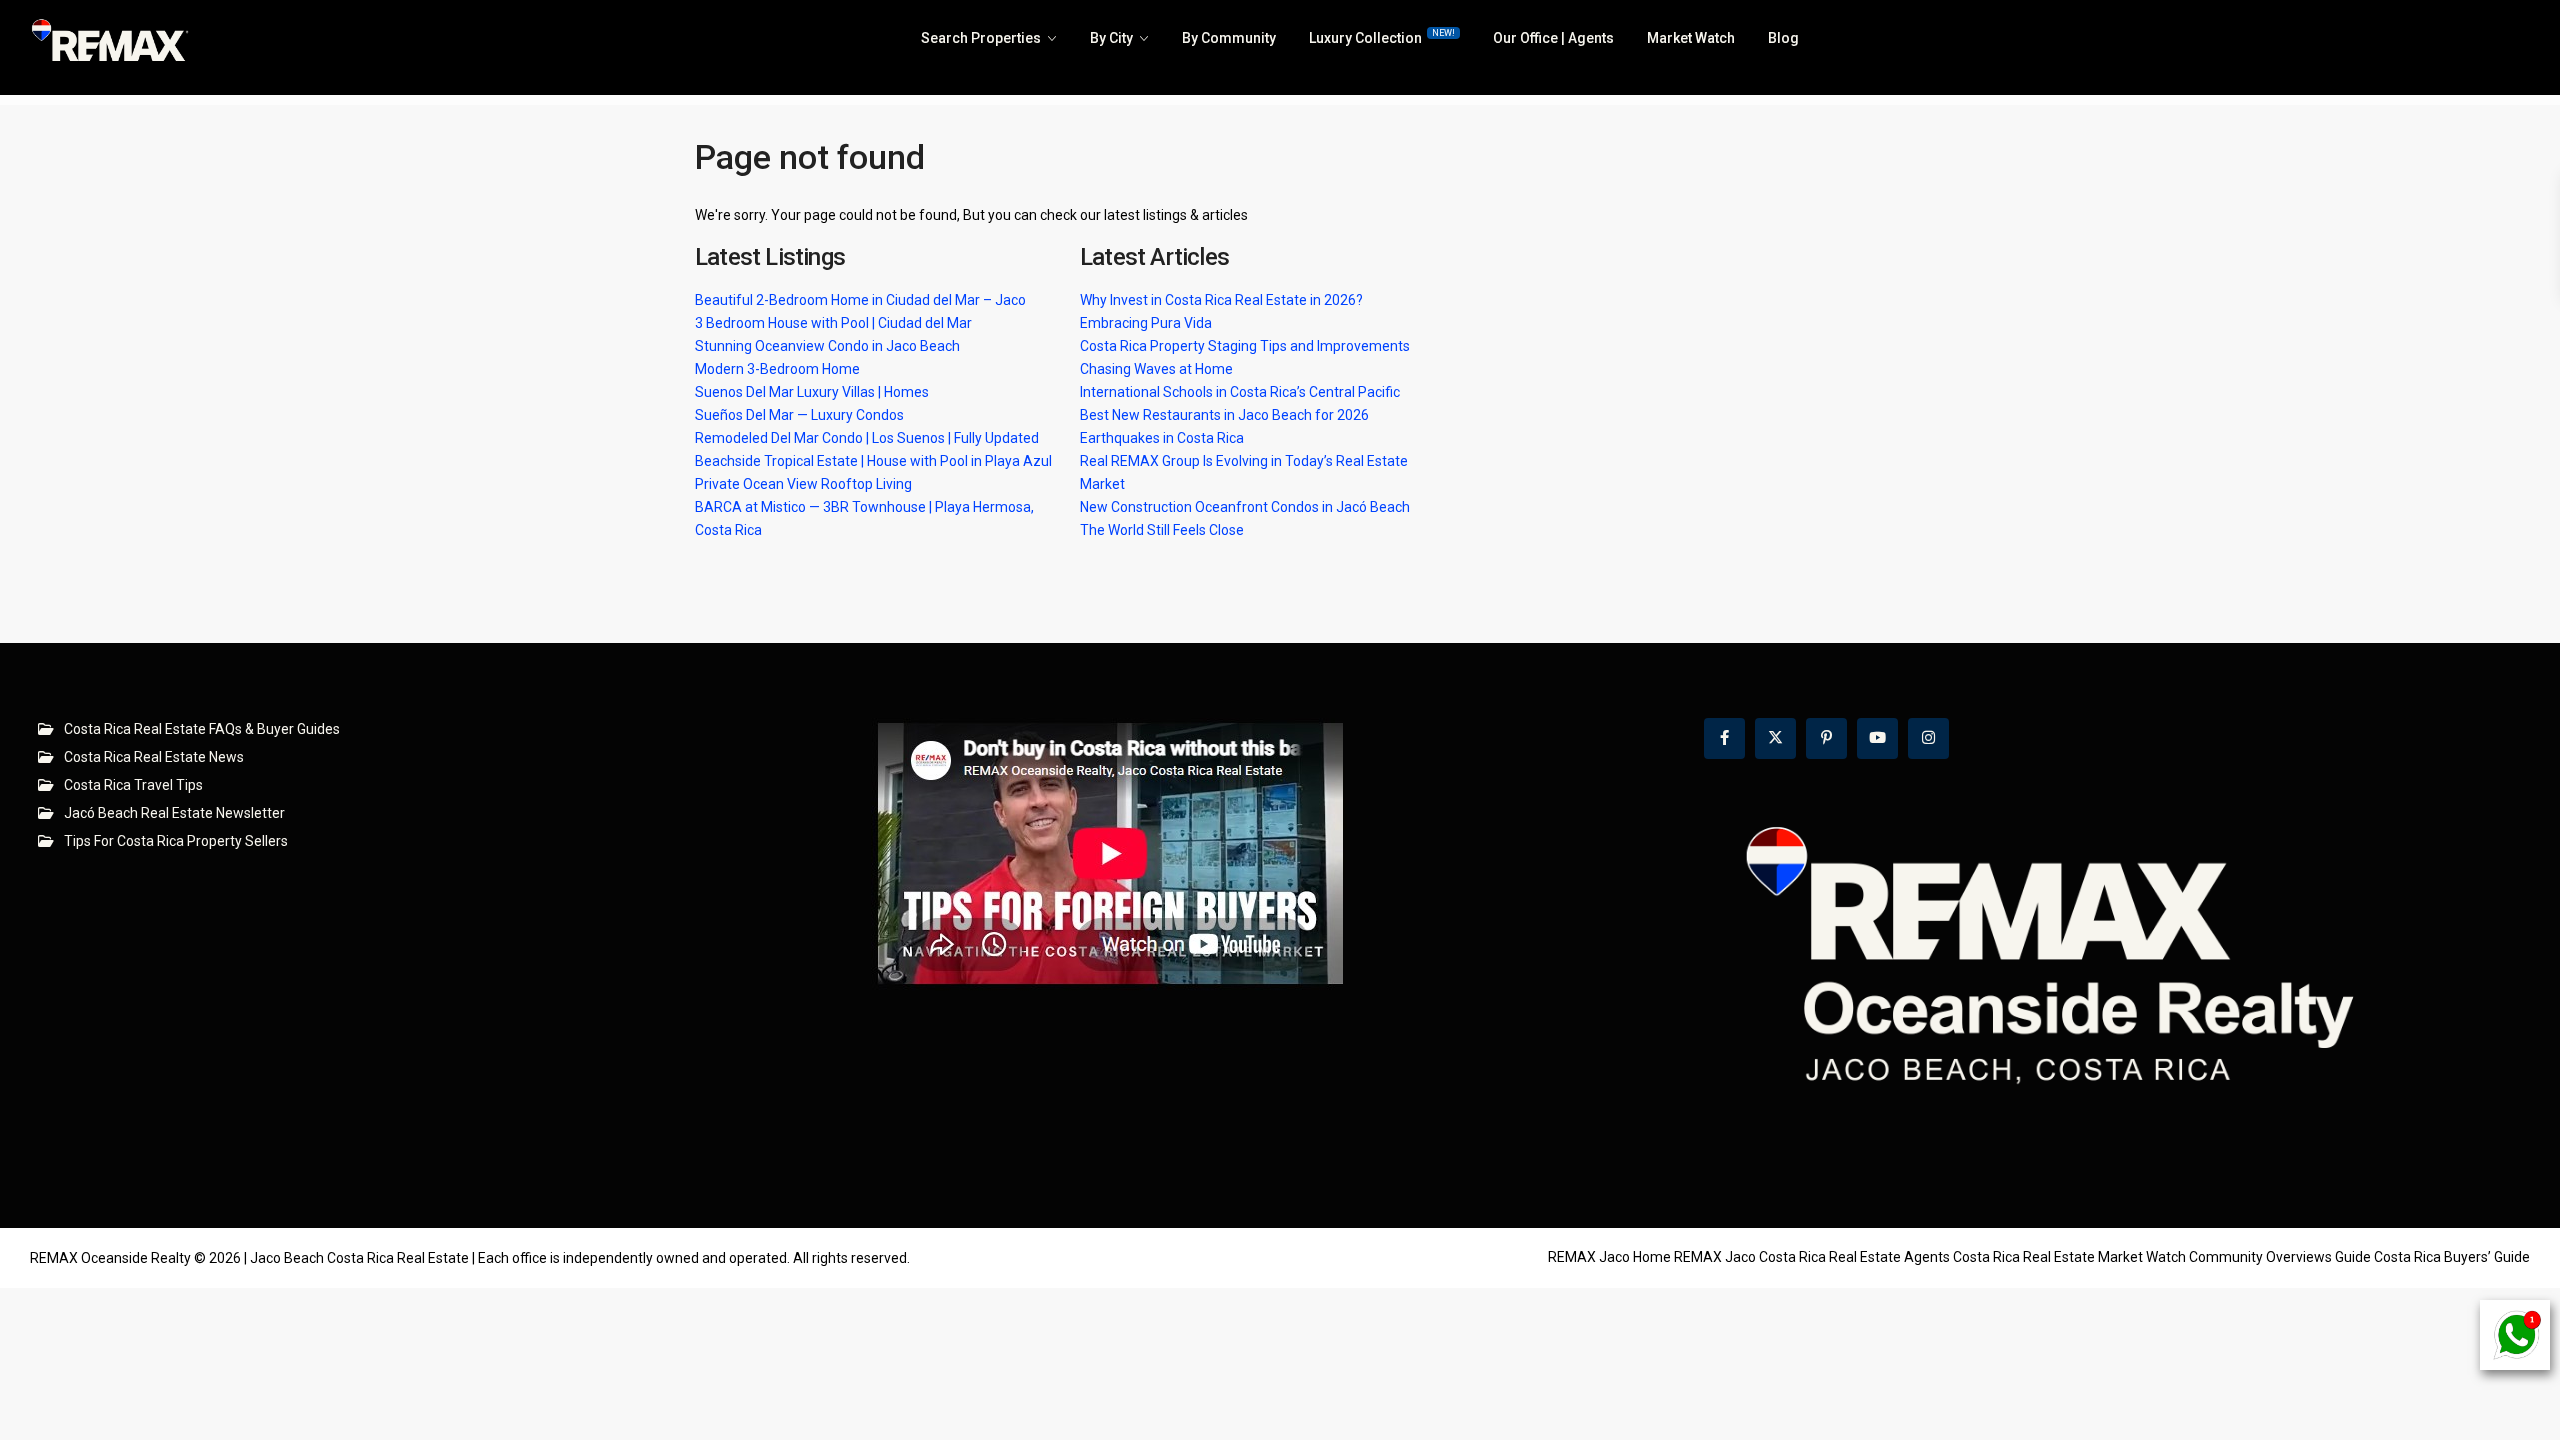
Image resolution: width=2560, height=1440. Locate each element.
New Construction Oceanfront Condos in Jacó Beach (1245, 507)
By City (1111, 38)
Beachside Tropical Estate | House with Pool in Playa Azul (873, 461)
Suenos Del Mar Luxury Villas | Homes (812, 392)
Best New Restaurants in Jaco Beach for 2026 (1224, 415)
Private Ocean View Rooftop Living (803, 484)
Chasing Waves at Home (1156, 369)
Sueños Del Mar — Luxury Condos (799, 415)
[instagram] (1928, 738)
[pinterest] (1826, 738)
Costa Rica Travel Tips (133, 785)
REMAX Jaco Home (1609, 1257)
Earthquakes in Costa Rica (1162, 438)
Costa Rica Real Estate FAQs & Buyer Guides (202, 729)
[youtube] (1877, 738)
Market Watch (1691, 38)
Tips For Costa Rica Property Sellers (176, 841)
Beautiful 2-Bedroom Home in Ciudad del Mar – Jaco (860, 300)
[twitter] (1775, 738)
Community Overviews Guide (2280, 1257)
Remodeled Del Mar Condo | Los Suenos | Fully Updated (867, 438)
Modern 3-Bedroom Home (777, 369)
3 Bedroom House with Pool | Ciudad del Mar (833, 323)
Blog (1783, 38)
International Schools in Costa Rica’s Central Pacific (1240, 392)
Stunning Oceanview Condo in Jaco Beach (827, 346)
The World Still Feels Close (1162, 530)
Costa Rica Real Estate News (154, 757)
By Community (1229, 38)
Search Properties (981, 38)
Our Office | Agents (1553, 38)
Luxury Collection (1382, 37)
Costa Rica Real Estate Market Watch (2069, 1257)
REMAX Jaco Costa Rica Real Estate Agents (1812, 1257)
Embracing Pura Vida (1146, 323)
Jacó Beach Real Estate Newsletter (174, 813)
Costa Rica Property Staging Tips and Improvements (1245, 346)
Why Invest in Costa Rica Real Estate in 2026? (1221, 300)
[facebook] (1724, 738)
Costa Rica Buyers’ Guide (2452, 1257)
